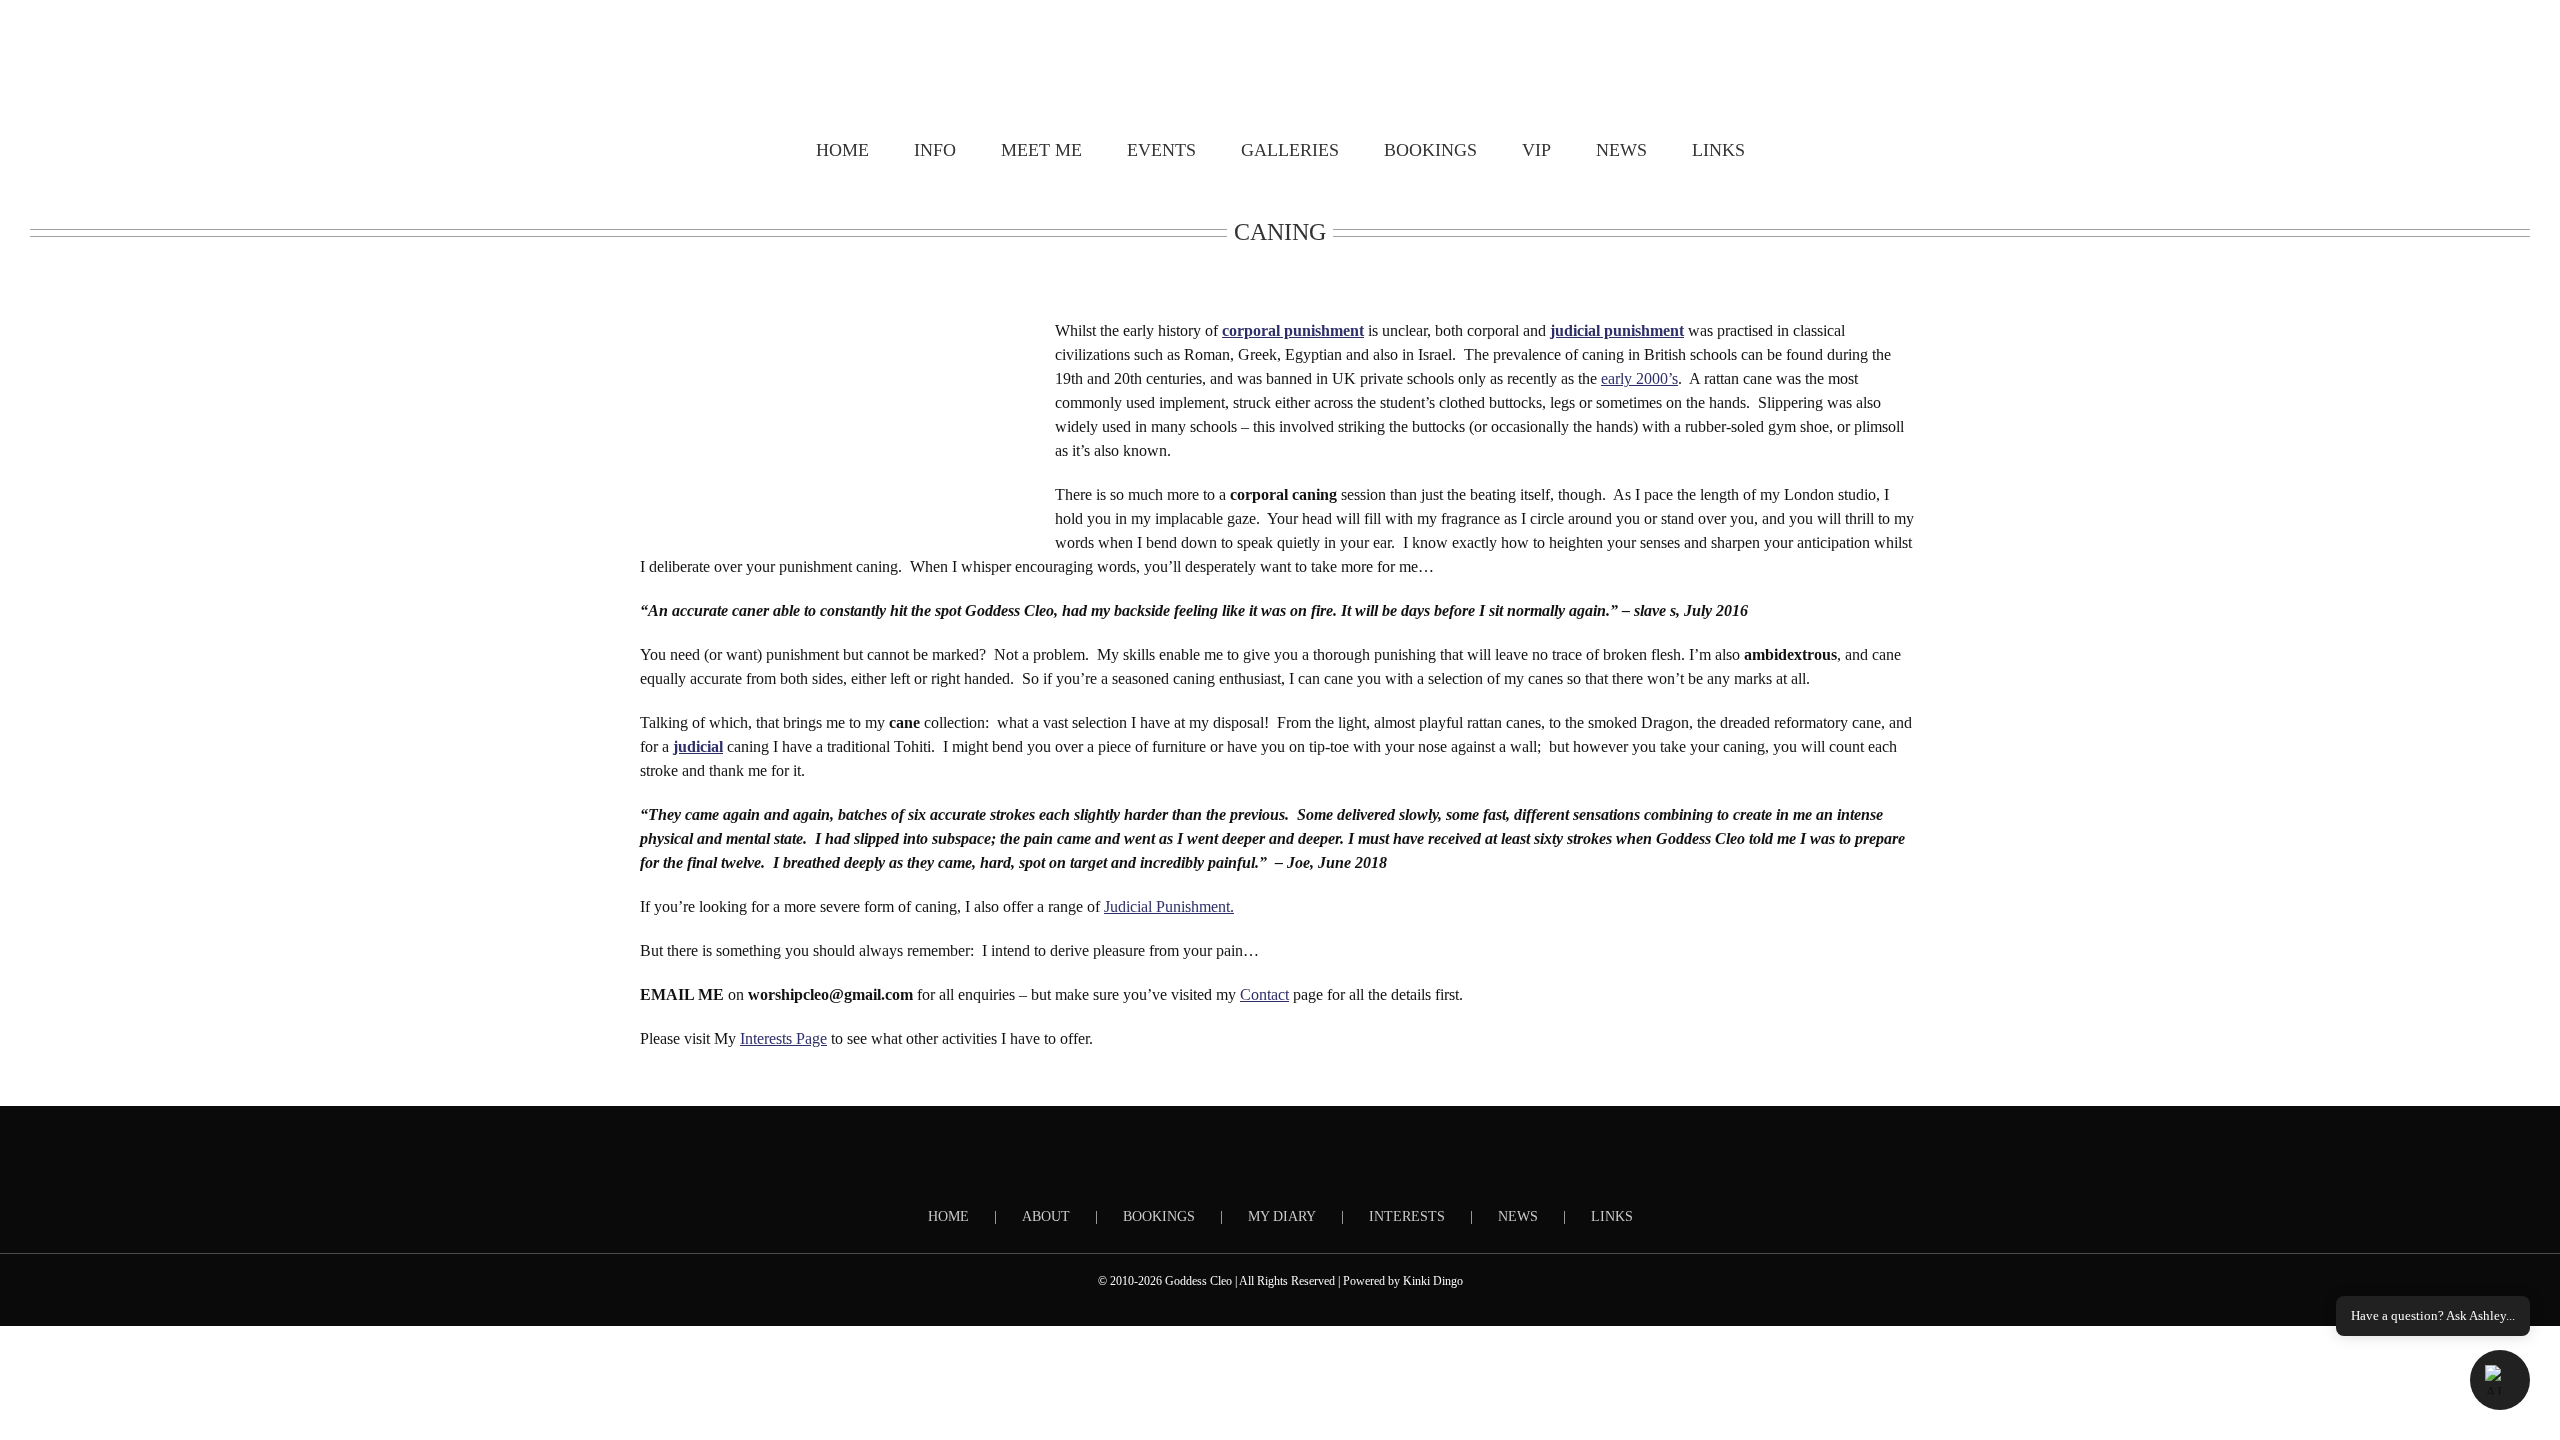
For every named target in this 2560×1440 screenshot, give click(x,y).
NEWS (1518, 1216)
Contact (1264, 994)
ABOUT (1046, 1216)
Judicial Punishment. (1169, 906)
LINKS (1612, 1216)
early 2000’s (1639, 378)
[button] (2500, 1380)
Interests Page (783, 1038)
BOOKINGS (1159, 1216)
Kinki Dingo (1433, 1281)
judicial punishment (1617, 330)
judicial (698, 746)
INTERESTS (1407, 1216)
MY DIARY (1282, 1216)
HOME (948, 1216)
